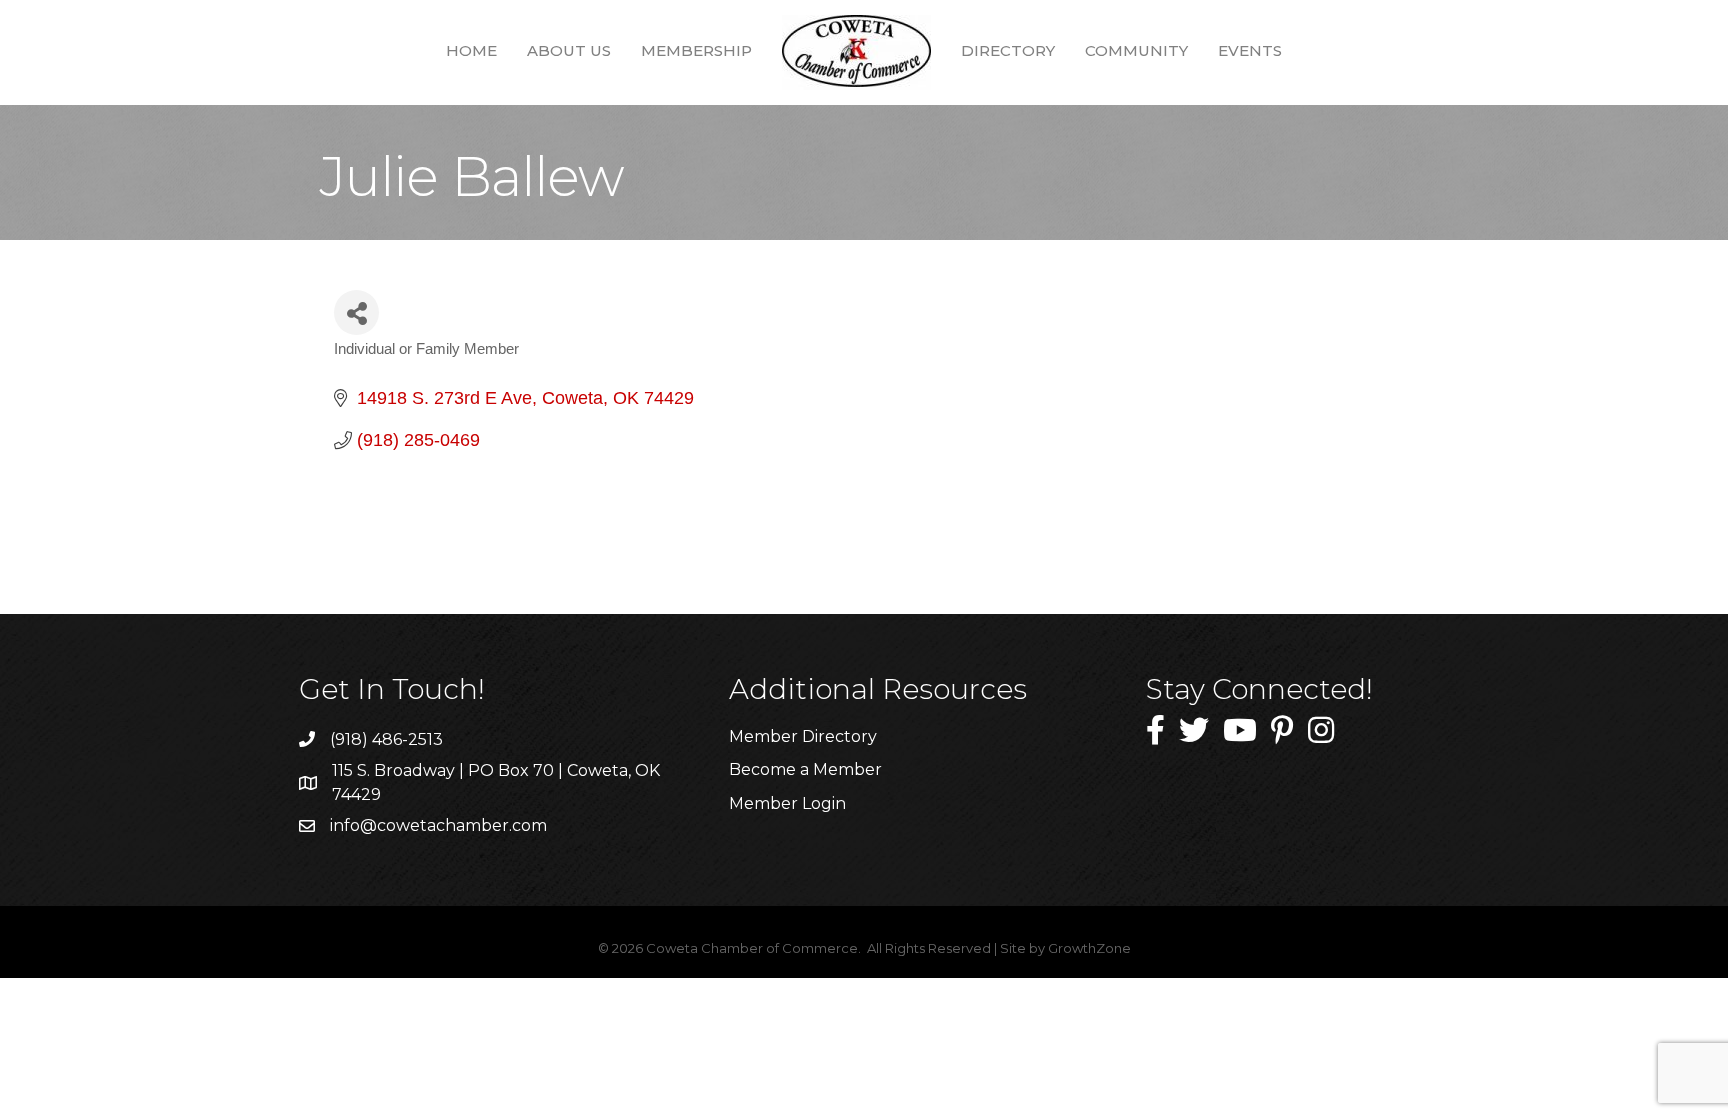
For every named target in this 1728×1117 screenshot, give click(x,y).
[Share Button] (356, 312)
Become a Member (805, 769)
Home (471, 50)
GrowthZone (1089, 948)
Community (1136, 50)
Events (1250, 50)
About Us (569, 50)
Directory (1008, 50)
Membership (696, 50)
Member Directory (803, 736)
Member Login (787, 803)
